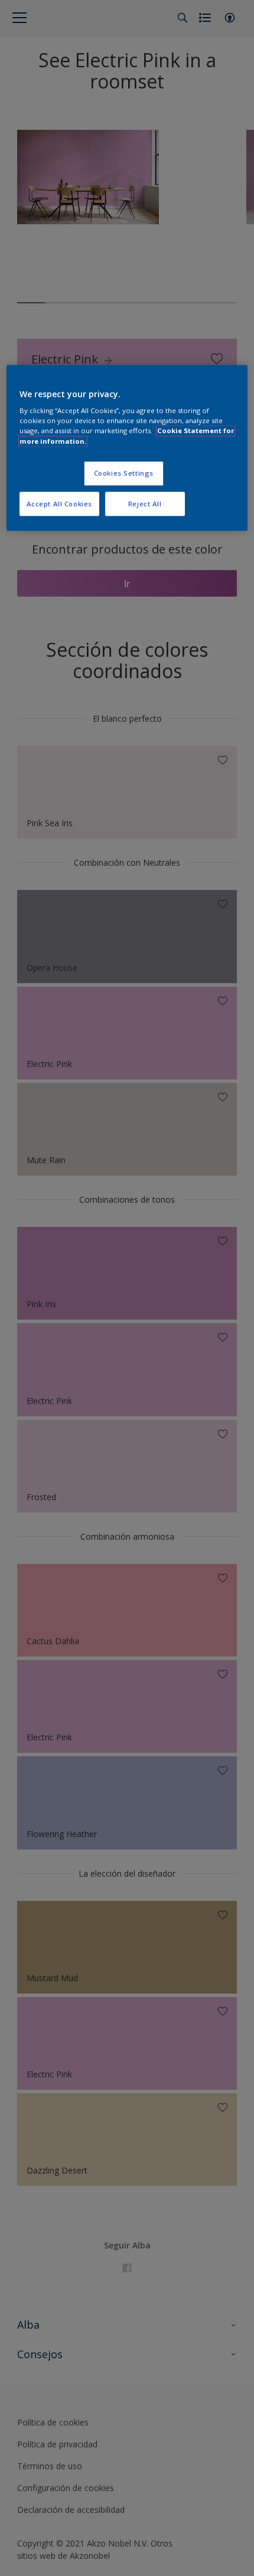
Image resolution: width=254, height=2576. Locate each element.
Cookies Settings (124, 473)
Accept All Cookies (59, 504)
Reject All (145, 504)
